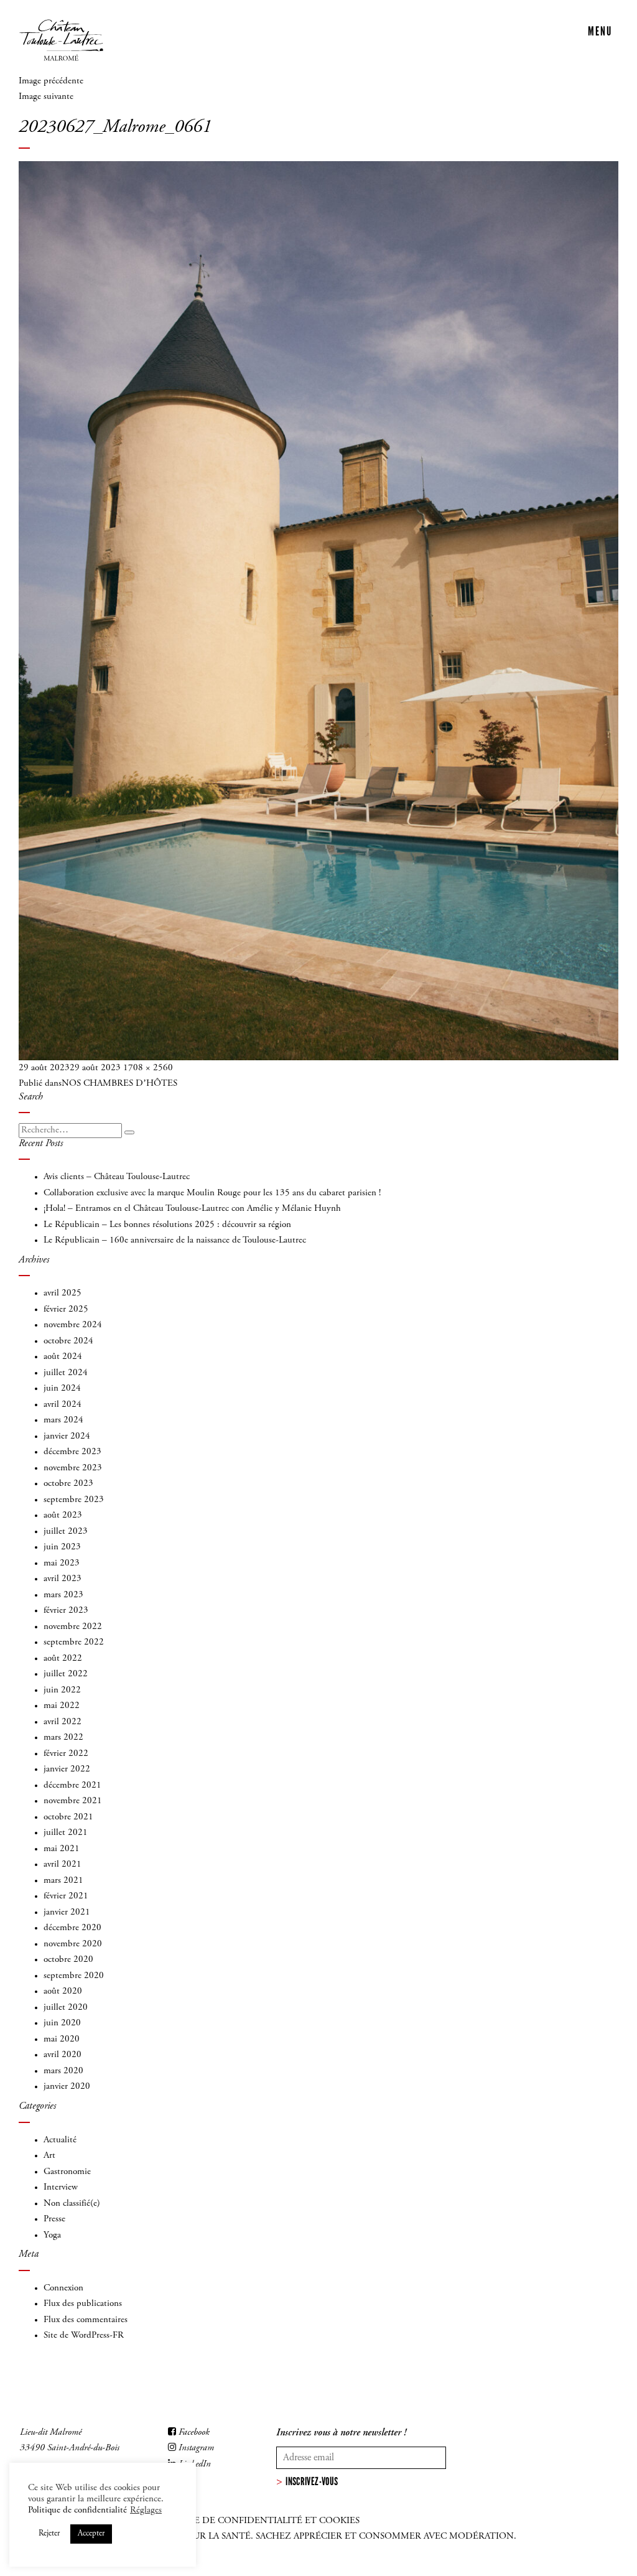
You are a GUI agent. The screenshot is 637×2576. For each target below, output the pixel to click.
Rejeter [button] (49, 2534)
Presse (54, 2219)
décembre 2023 (72, 1452)
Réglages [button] (146, 2510)
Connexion (63, 2288)
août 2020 (63, 1991)
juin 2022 (62, 1690)
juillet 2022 (66, 1674)
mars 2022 (63, 1738)
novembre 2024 (73, 1325)
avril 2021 (63, 1864)
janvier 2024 (67, 1436)
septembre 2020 (74, 1976)
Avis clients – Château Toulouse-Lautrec (117, 1177)
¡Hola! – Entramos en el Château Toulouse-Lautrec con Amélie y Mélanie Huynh (192, 1209)
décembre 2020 (72, 1928)
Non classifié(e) (72, 2204)
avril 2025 (63, 1293)
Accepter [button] (91, 2534)
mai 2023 (62, 1563)
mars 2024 (63, 1420)
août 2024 (63, 1357)
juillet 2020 (66, 2008)
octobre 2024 (68, 1341)
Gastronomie (67, 2172)
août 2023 (63, 1515)
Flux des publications (83, 2304)
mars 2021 (63, 1881)
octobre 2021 (68, 1817)
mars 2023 (63, 1595)
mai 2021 (62, 1849)
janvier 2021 (67, 1912)
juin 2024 (62, 1388)
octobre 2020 (68, 1960)
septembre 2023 (74, 1500)
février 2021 (66, 1896)
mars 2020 (63, 2071)
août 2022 (63, 1659)
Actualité (60, 2140)
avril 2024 (63, 1405)
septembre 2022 (74, 1642)
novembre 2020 (73, 1944)
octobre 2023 (68, 1484)
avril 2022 (63, 1722)
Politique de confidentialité (77, 2510)
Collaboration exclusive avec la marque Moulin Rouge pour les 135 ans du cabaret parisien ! (212, 1193)
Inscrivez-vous (312, 2481)
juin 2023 (62, 1547)
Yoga (52, 2235)
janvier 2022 (67, 1769)
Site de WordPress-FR (84, 2336)
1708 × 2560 (148, 1068)
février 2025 (66, 1309)
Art (49, 2156)
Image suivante (46, 97)
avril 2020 (63, 2055)
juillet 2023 (66, 1532)
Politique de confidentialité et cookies (255, 2521)
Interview (61, 2187)
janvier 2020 (67, 2087)
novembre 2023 (73, 1468)
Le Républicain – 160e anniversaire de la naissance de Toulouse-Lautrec (175, 1240)
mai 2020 (62, 2039)
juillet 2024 (66, 1373)
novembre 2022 (73, 1627)
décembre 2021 (72, 1785)
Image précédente (51, 81)
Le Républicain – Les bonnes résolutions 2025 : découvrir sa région (167, 1225)
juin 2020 (62, 2023)
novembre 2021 (73, 1801)
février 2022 (66, 1754)
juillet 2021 (66, 1833)
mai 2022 (62, 1706)
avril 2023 (63, 1579)
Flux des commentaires (86, 2320)
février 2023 (66, 1611)
